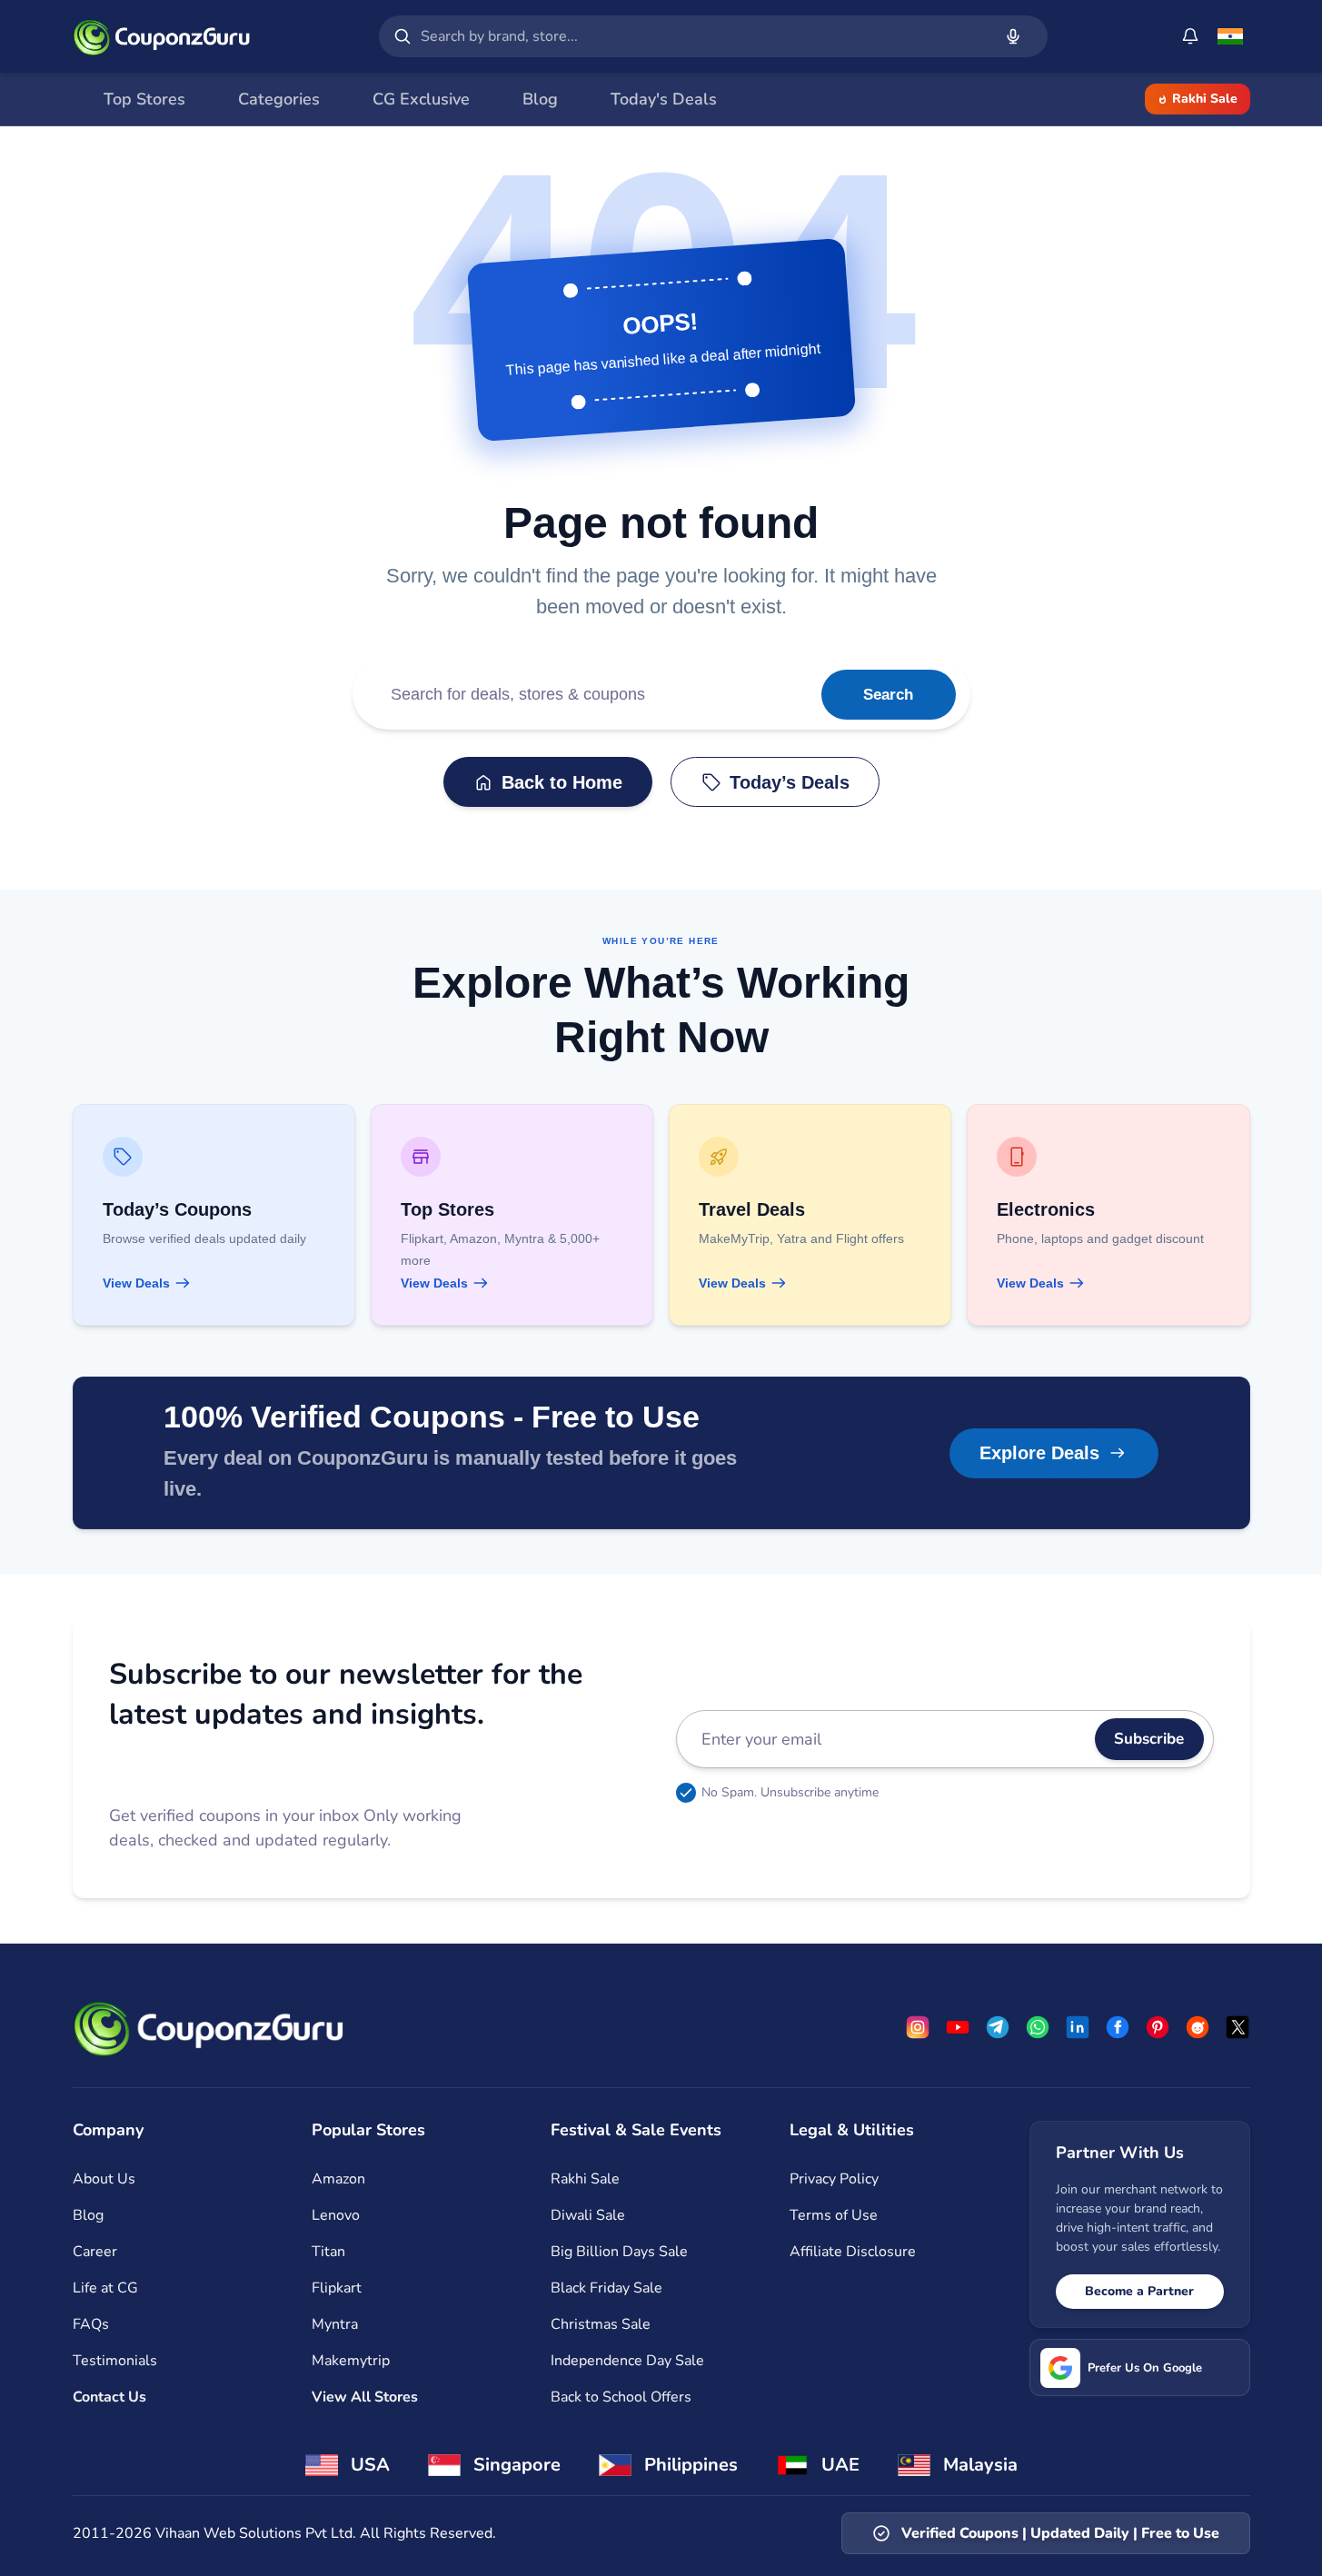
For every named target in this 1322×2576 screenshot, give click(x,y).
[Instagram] (918, 2027)
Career (95, 2252)
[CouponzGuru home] (162, 36)
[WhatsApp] (1038, 2027)
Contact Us (109, 2397)
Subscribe (1149, 1739)
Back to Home (562, 782)
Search (888, 695)
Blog (88, 2215)
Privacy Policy (834, 2179)
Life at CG (105, 2288)
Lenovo (336, 2215)
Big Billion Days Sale (619, 2252)
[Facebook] (1118, 2027)
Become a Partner (1139, 2291)
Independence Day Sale (627, 2361)
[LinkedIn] (1078, 2027)
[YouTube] (958, 2027)
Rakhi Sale (1205, 99)
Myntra (335, 2324)
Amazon (338, 2179)
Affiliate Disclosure (853, 2252)
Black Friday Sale (606, 2288)
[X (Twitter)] (1238, 2027)
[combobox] (702, 36)
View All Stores (365, 2397)
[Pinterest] (1158, 2027)
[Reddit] (1198, 2027)
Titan (328, 2252)
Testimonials (115, 2361)
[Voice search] (1013, 36)
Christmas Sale (601, 2324)
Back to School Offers (621, 2397)
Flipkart (337, 2288)
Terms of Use (834, 2215)
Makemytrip (351, 2361)
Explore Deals (1039, 1453)
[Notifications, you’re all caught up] (1190, 36)
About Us (104, 2179)
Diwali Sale (588, 2215)
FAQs (91, 2324)
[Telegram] (998, 2027)
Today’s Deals (790, 782)
